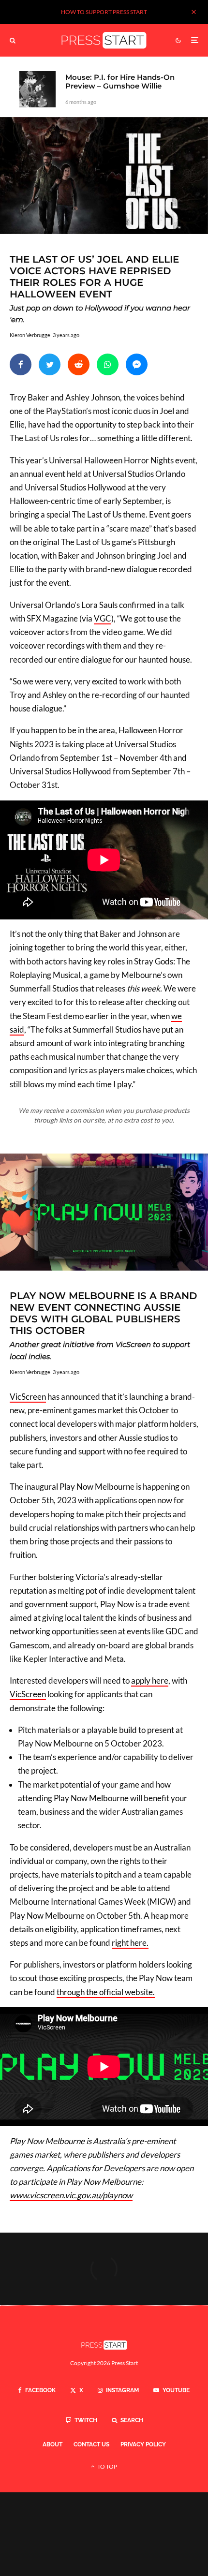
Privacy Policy (143, 2444)
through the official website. (106, 1992)
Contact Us (91, 2444)
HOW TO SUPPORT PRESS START (104, 12)
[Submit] (79, 364)
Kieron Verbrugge (30, 335)
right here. (130, 1943)
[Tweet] (50, 364)
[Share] (21, 364)
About (52, 2444)
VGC (103, 618)
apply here (150, 1680)
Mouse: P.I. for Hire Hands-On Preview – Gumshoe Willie (120, 82)
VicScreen (28, 1397)
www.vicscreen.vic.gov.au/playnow (71, 2195)
